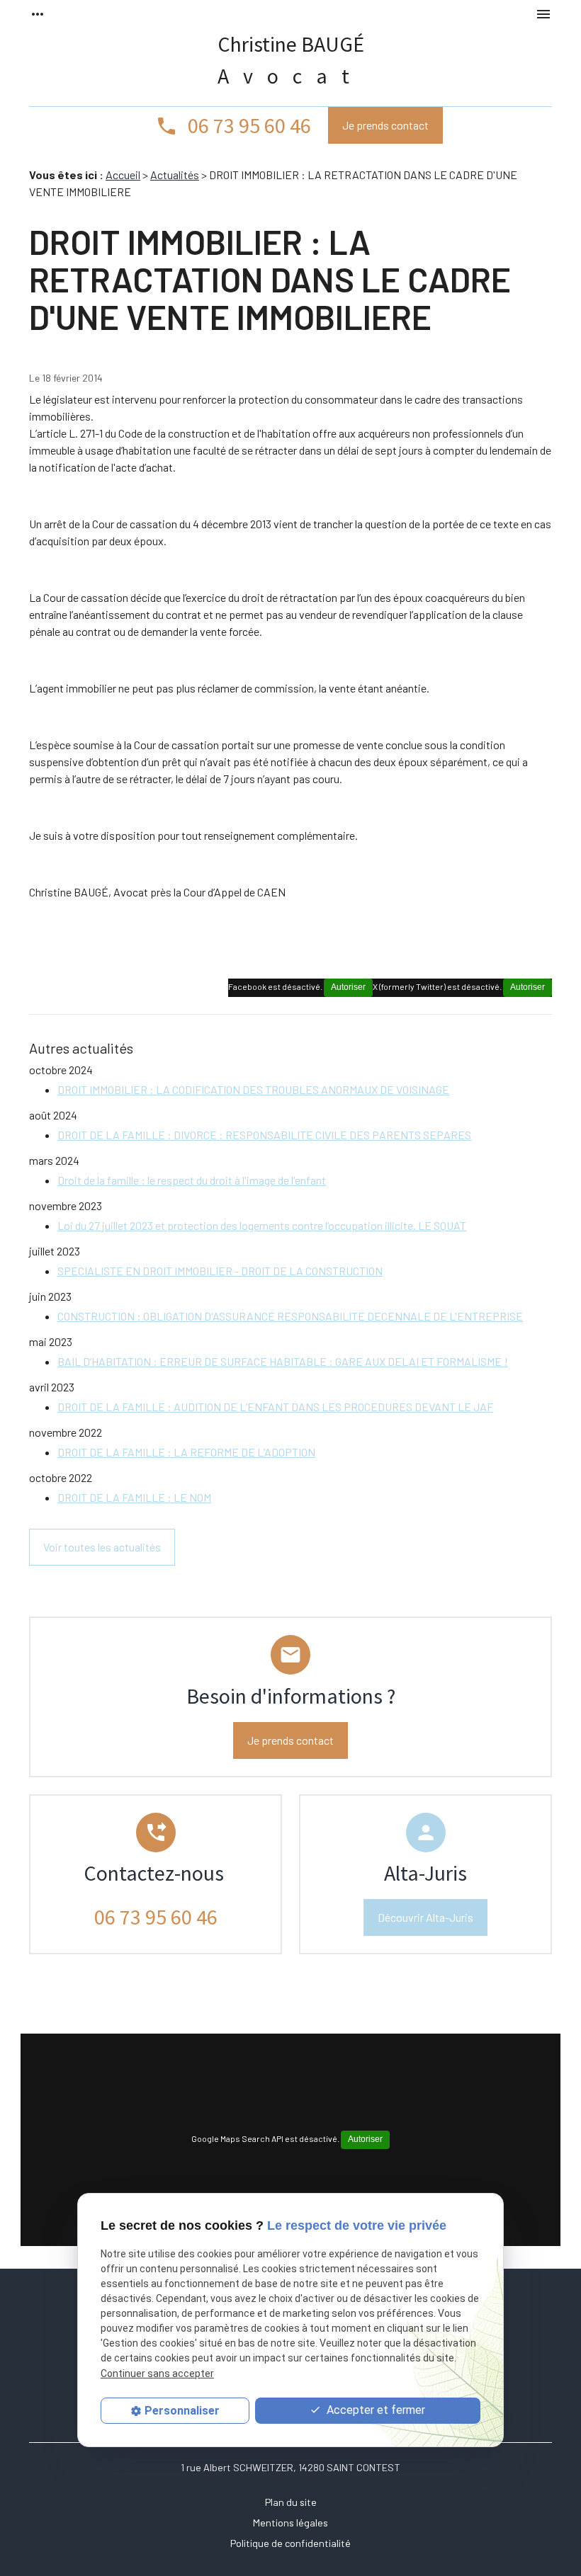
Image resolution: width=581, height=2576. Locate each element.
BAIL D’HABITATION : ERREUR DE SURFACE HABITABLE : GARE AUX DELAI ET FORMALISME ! (283, 1361)
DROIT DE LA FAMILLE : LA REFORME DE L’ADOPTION (186, 1452)
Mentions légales (290, 2523)
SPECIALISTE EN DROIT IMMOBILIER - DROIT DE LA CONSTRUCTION (220, 1271)
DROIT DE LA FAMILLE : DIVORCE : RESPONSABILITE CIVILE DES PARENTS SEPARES (264, 1135)
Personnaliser (182, 2411)
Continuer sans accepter (157, 2373)
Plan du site (291, 2502)
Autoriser (528, 987)
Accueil (123, 175)
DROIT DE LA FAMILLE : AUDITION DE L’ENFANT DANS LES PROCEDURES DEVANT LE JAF (275, 1407)
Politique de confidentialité (290, 2543)
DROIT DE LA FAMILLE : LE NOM (134, 1497)
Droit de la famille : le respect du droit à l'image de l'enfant (192, 1180)
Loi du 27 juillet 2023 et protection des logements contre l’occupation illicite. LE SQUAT (262, 1225)
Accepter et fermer (374, 2410)
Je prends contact (385, 125)
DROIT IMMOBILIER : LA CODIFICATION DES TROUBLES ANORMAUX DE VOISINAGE (253, 1089)
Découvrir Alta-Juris (425, 1917)
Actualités (175, 175)
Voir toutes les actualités (102, 1547)
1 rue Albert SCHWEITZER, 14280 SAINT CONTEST (290, 2467)
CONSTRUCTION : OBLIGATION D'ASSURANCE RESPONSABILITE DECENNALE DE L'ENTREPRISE (290, 1316)
